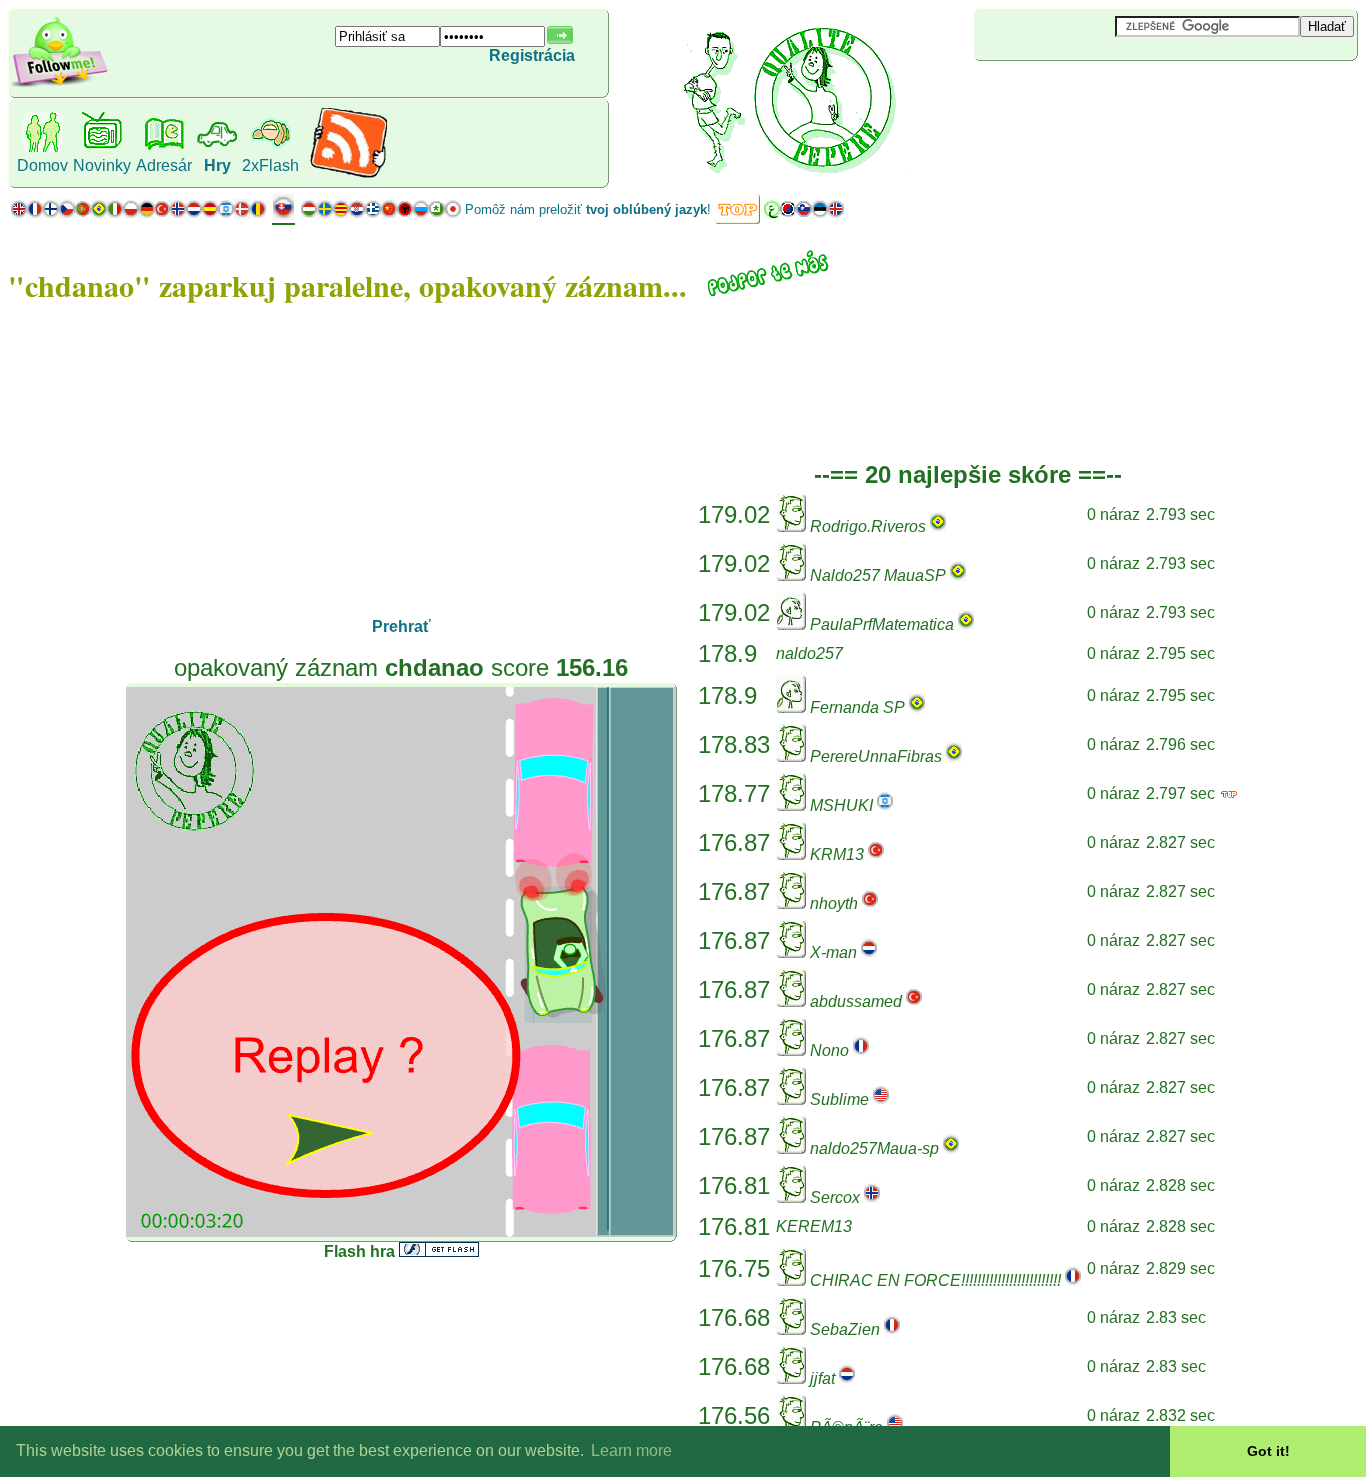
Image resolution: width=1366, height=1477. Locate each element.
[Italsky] (115, 213)
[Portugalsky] (91, 213)
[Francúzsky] (35, 213)
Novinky (102, 165)
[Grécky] (373, 213)
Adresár (164, 165)
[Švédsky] (325, 213)
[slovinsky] (804, 213)
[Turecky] (162, 213)
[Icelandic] (836, 213)
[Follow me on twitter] (60, 84)
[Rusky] (421, 213)
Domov (42, 165)
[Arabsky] (772, 213)
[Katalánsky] (341, 213)
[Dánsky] (242, 213)
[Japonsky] (453, 213)
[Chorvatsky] (357, 213)
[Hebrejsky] (226, 213)
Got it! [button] (1268, 1451)
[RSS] (348, 174)
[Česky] (67, 213)
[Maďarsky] (309, 213)
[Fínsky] (51, 213)
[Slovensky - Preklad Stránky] (283, 214)
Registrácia (532, 55)
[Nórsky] (178, 213)
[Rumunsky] (258, 213)
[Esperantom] (437, 213)
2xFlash (270, 165)
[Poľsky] (131, 213)
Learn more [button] (631, 1450)
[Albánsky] (405, 213)
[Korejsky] (788, 213)
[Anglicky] (19, 213)
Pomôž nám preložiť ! (588, 209)
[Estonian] (820, 213)
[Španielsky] (210, 213)
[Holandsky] (194, 213)
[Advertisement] (1093, 94)
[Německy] (146, 213)
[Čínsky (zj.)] (389, 213)
